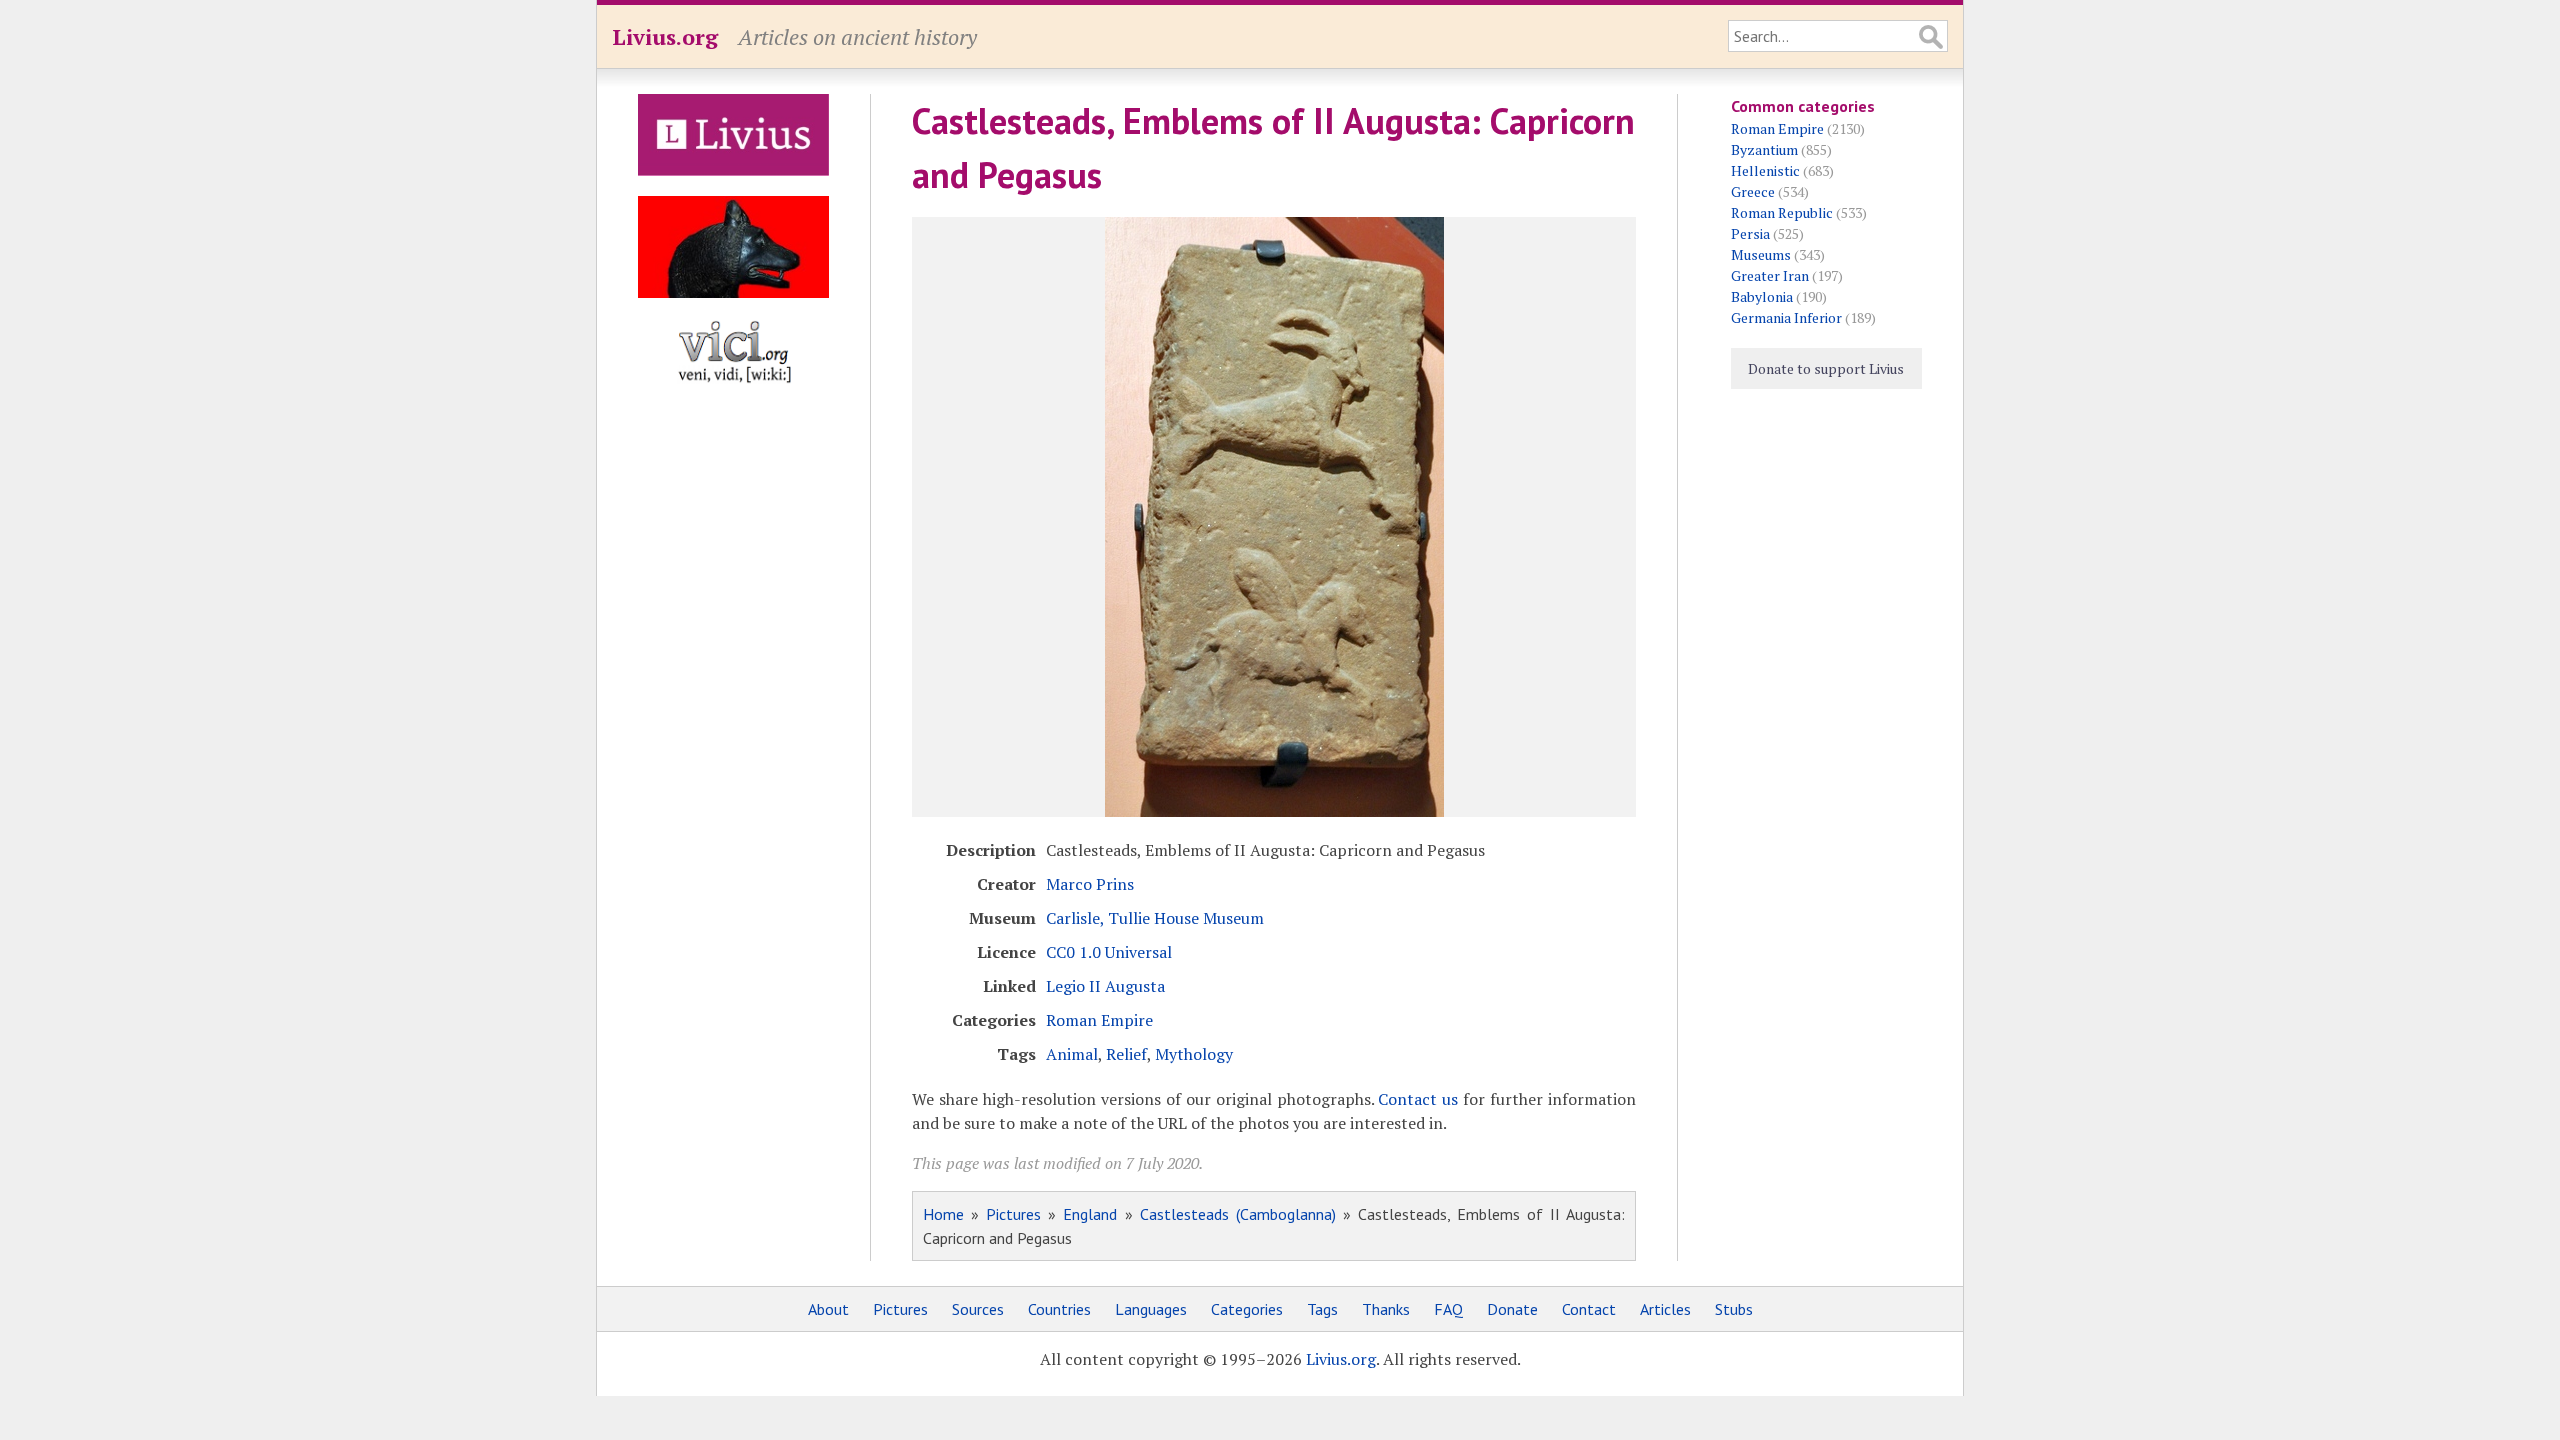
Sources (978, 1309)
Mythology (1194, 1054)
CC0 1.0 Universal (1109, 952)
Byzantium (1764, 149)
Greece (1753, 191)
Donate (1512, 1309)
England (1090, 1214)
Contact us (1418, 1099)
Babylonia (1762, 296)
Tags (1322, 1309)
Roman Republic (1782, 212)
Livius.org (665, 36)
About (828, 1309)
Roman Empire (1099, 1020)
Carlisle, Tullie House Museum (1155, 918)
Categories (1247, 1309)
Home (943, 1214)
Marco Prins (1090, 884)
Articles (1665, 1309)
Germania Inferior (1786, 317)
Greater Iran (1770, 275)
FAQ (1448, 1309)
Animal (1072, 1054)
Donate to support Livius (1826, 368)
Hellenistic (1765, 170)
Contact (1589, 1309)
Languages (1151, 1309)
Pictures (1013, 1214)
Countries (1059, 1309)
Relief (1126, 1054)
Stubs (1734, 1309)
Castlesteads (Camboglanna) (1238, 1214)
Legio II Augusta (1105, 986)
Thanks (1386, 1309)
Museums (1761, 254)
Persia (1750, 233)
